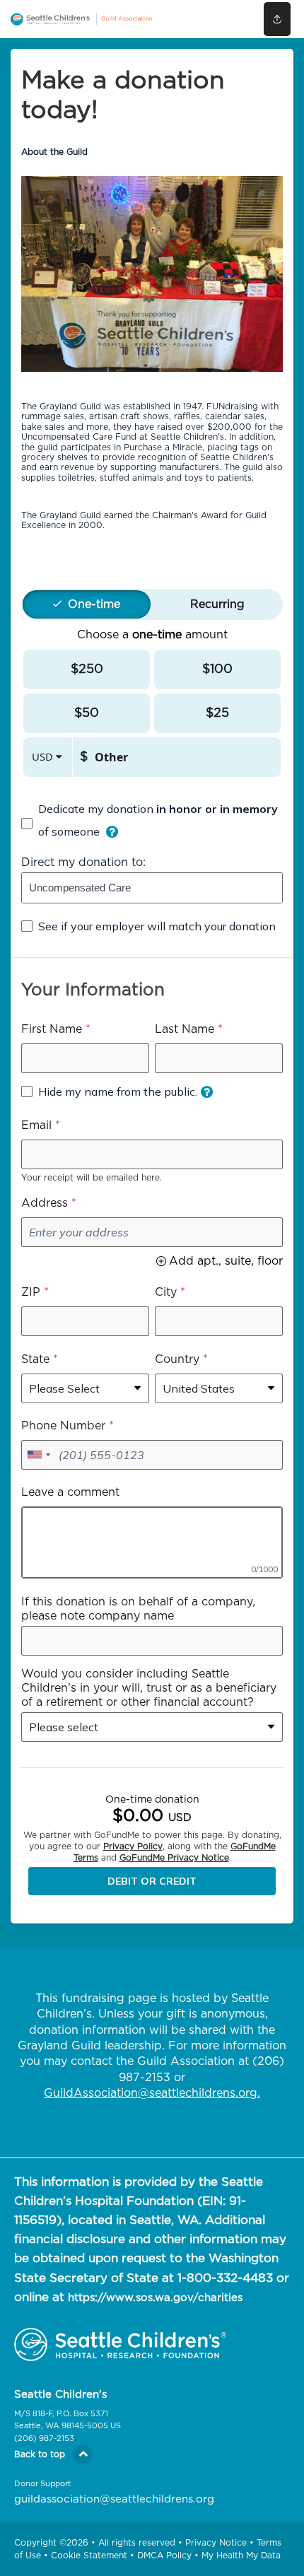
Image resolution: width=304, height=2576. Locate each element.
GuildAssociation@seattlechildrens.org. (152, 2093)
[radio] (94, 604)
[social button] (277, 19)
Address (45, 1203)
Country (177, 1359)
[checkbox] (152, 824)
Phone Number (63, 1426)
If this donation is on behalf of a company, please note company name (138, 1609)
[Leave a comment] (152, 1542)
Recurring (217, 604)
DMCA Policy (164, 2555)
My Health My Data (241, 2555)
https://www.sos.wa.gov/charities (155, 2298)
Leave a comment (70, 1492)
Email (36, 1125)
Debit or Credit (152, 1881)
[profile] (221, 19)
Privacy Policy (133, 1846)
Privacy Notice (216, 2543)
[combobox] (152, 888)
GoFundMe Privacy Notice (174, 1858)
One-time (94, 604)
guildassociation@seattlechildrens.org (114, 2499)
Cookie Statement (89, 2555)
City (166, 1292)
